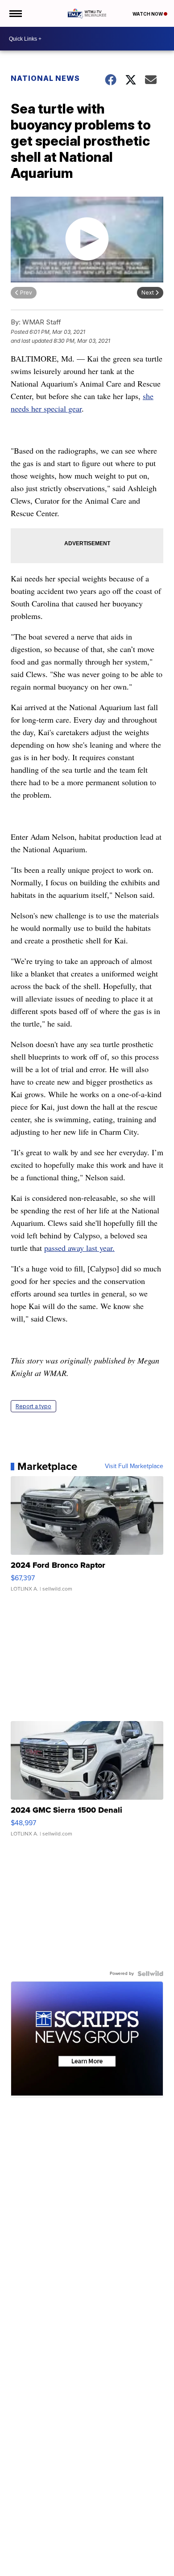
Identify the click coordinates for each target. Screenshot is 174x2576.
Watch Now (148, 14)
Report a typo (33, 1406)
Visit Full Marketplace (134, 1466)
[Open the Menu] (15, 13)
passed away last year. (79, 1248)
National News (45, 78)
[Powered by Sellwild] (150, 1974)
